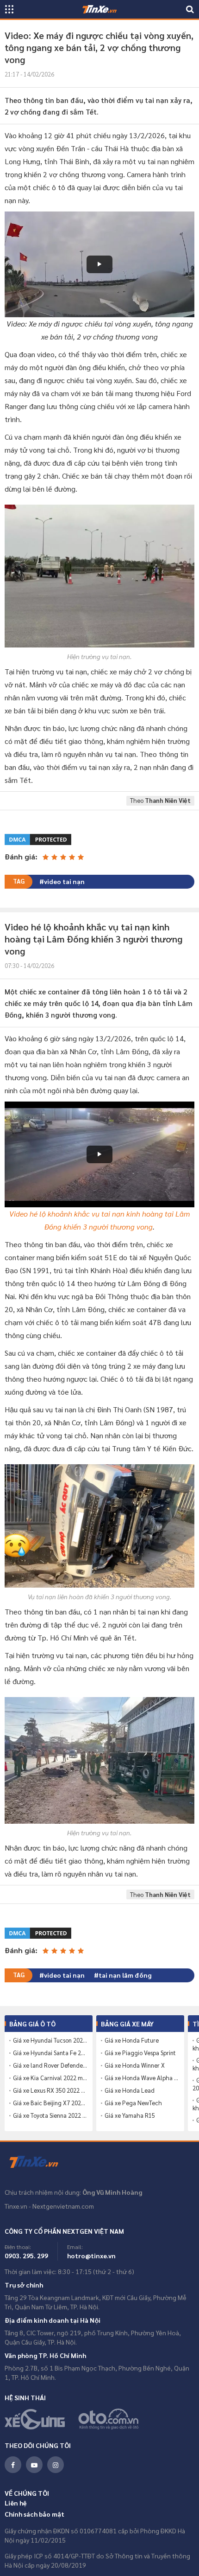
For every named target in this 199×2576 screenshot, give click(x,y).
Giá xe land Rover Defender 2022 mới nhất (50, 2065)
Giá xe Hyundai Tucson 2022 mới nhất (50, 2040)
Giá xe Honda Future (132, 2040)
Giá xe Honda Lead (130, 2090)
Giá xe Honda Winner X (135, 2065)
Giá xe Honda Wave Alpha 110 (142, 2078)
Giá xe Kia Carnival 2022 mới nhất (50, 2078)
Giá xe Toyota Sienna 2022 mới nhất (50, 2115)
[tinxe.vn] (99, 9)
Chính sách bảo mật (34, 2514)
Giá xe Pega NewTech (133, 2103)
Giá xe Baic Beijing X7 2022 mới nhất (50, 2103)
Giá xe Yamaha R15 (130, 2115)
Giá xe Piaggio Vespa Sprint (140, 2053)
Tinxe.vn (39, 2162)
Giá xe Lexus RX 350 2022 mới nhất (50, 2090)
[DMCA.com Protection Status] (39, 838)
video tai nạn (64, 881)
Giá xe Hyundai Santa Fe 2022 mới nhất (50, 2053)
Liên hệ (16, 2503)
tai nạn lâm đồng (125, 1975)
